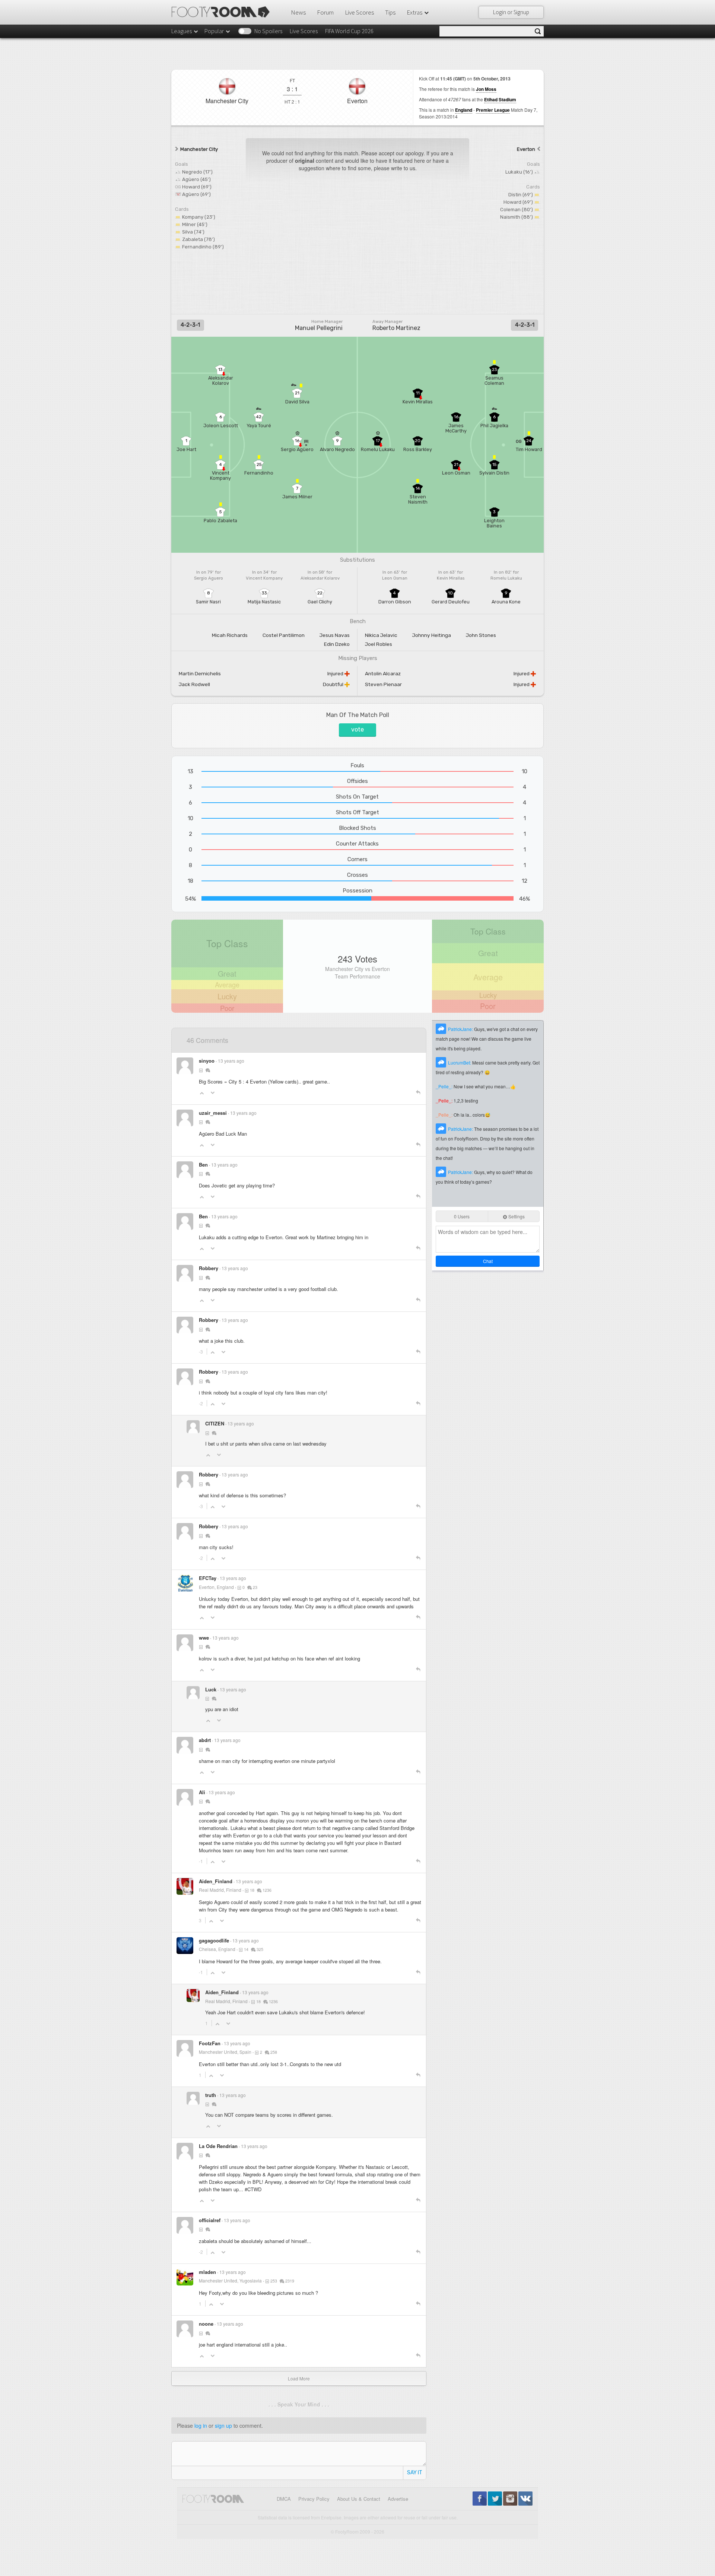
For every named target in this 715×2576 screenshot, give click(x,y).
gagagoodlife (214, 1940)
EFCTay (208, 1578)
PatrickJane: (461, 1029)
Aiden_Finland (216, 1881)
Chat (488, 1261)
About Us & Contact (359, 2499)
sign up (223, 2426)
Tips (390, 12)
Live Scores (359, 12)
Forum (325, 12)
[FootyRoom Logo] (223, 12)
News (298, 12)
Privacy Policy (314, 2499)
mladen (207, 2272)
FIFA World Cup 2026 (349, 31)
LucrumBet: (460, 1062)
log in (201, 2426)
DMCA (284, 2499)
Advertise (398, 2499)
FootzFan (210, 2043)
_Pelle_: (445, 1086)
